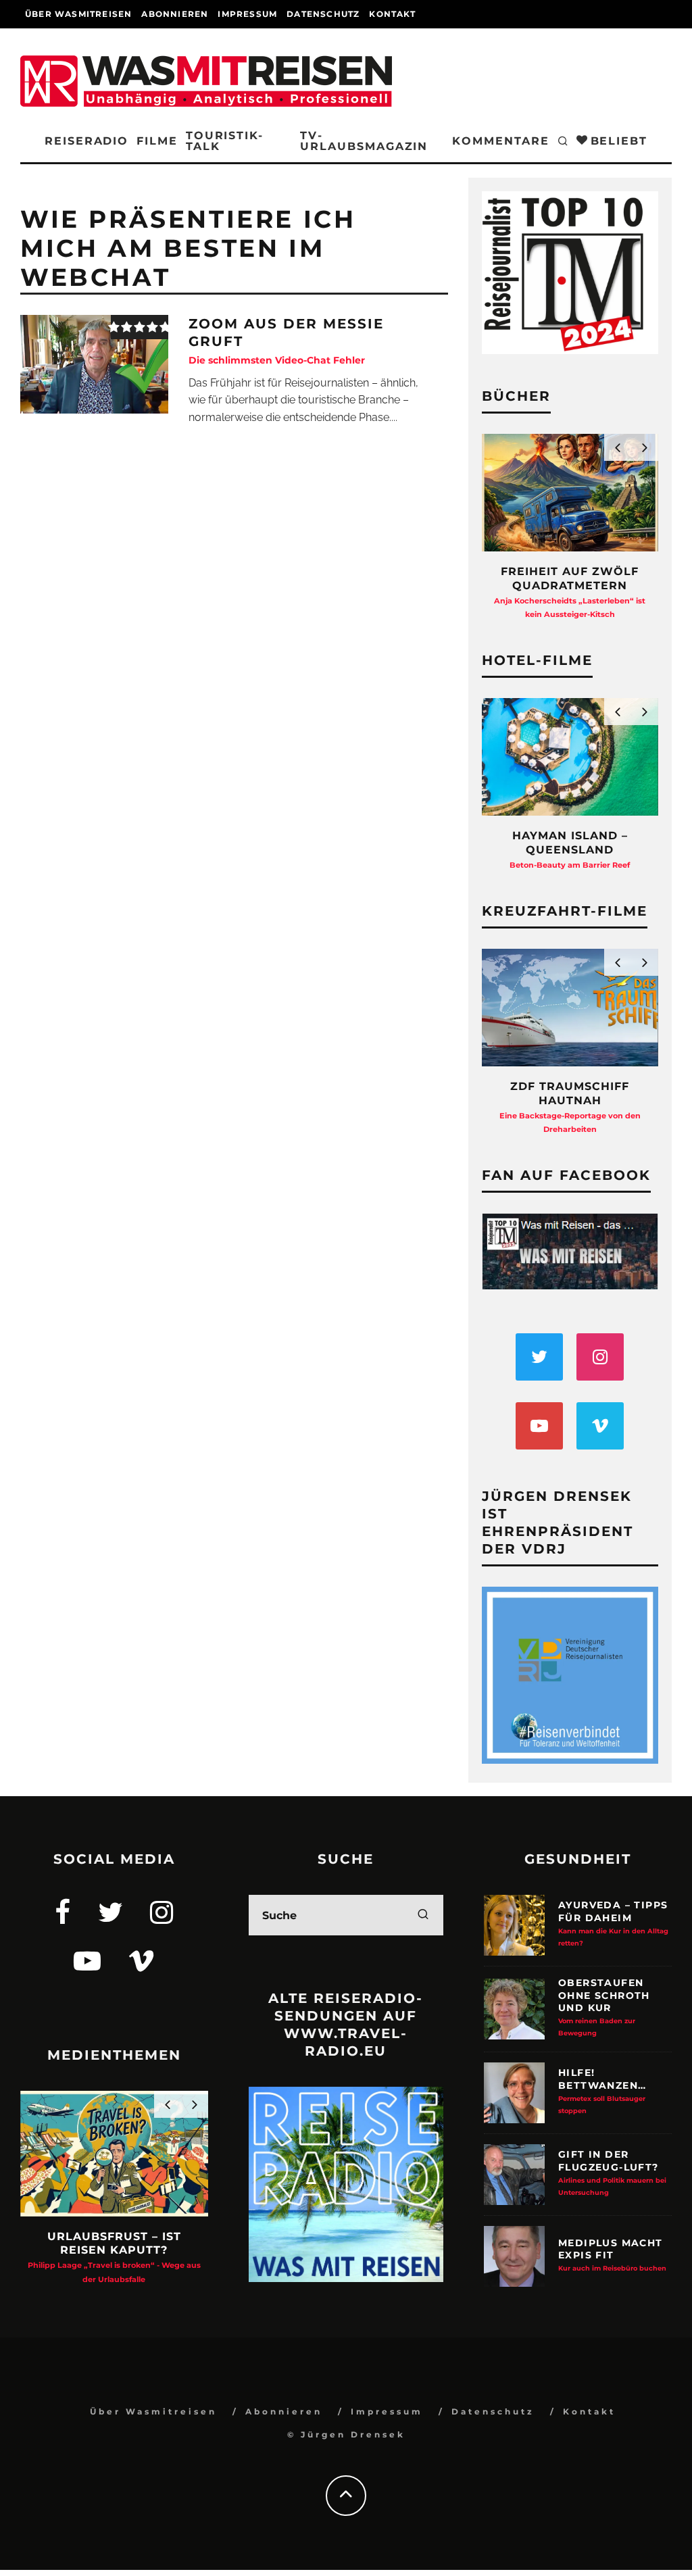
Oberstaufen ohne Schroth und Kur (604, 2007)
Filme (157, 141)
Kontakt (392, 14)
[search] (423, 1915)
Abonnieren (175, 14)
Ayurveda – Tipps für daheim (613, 1923)
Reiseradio (86, 141)
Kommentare (500, 141)
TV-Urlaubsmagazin (364, 141)
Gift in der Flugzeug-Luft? (612, 2172)
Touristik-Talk (225, 141)
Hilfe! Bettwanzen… (602, 2090)
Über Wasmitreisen (78, 14)
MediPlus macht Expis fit (612, 2254)
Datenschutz (323, 14)
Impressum (247, 14)
